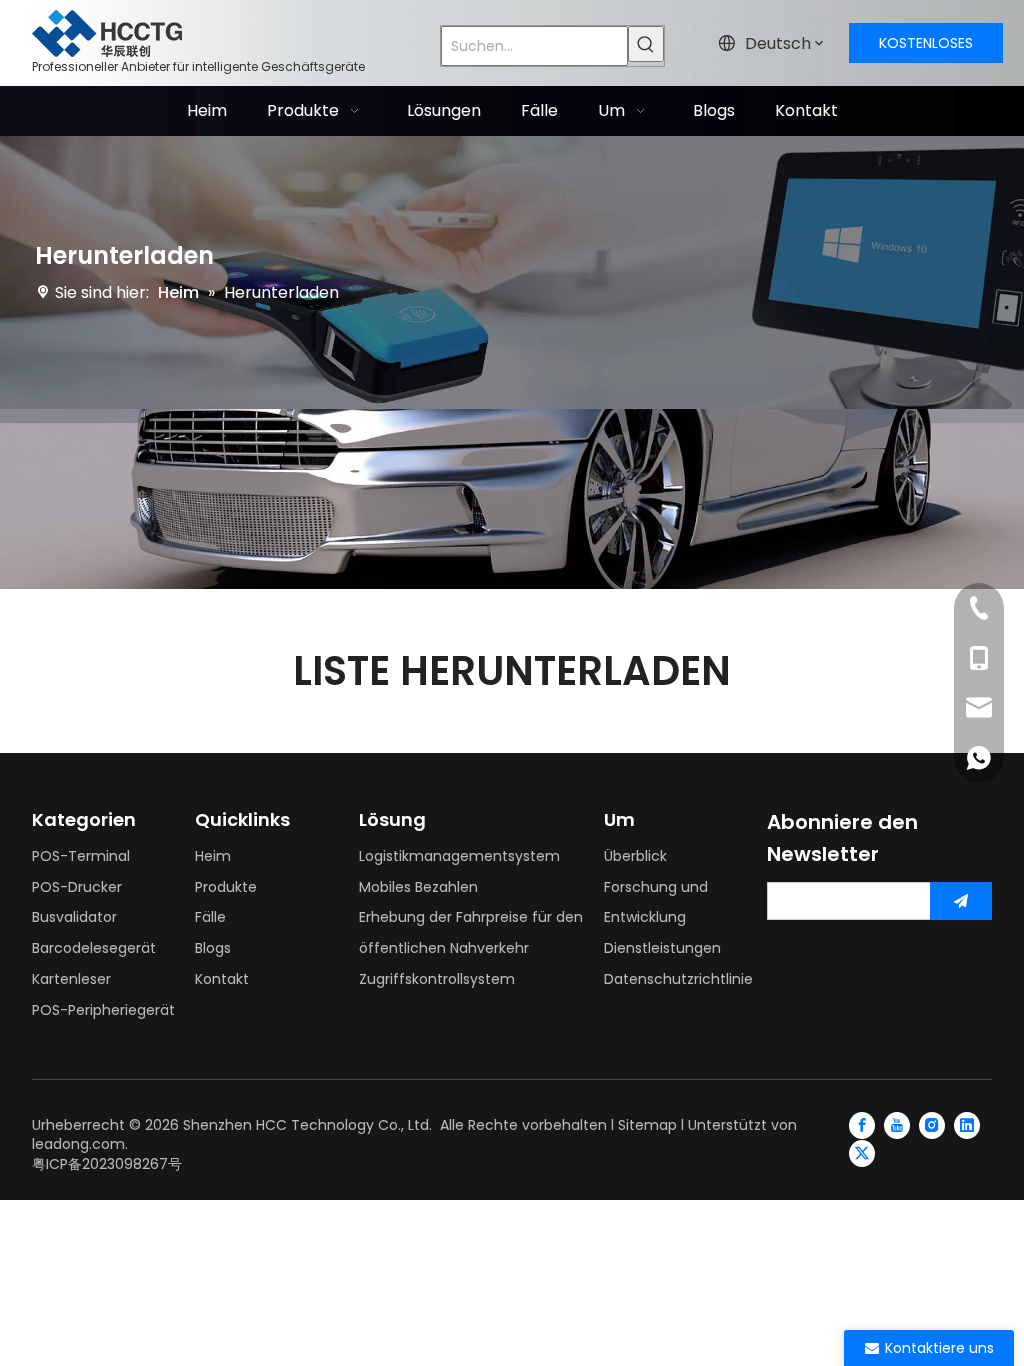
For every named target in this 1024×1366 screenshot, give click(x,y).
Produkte (226, 887)
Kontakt (222, 979)
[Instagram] (932, 1125)
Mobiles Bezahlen (418, 887)
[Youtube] (897, 1125)
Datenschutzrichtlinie (678, 979)
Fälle (210, 917)
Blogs (213, 948)
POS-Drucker (77, 887)
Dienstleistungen (662, 948)
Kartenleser (71, 979)
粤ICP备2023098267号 (107, 1164)
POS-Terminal (81, 856)
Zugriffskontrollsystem (437, 979)
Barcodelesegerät (94, 948)
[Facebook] (862, 1125)
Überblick (635, 856)
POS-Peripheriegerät (103, 1010)
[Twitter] (862, 1153)
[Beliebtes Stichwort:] (646, 44)
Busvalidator (74, 917)
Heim (213, 856)
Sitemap (647, 1125)
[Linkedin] (967, 1125)
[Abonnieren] (961, 901)
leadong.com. (80, 1144)
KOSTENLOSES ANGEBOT (926, 48)
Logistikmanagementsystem (459, 856)
